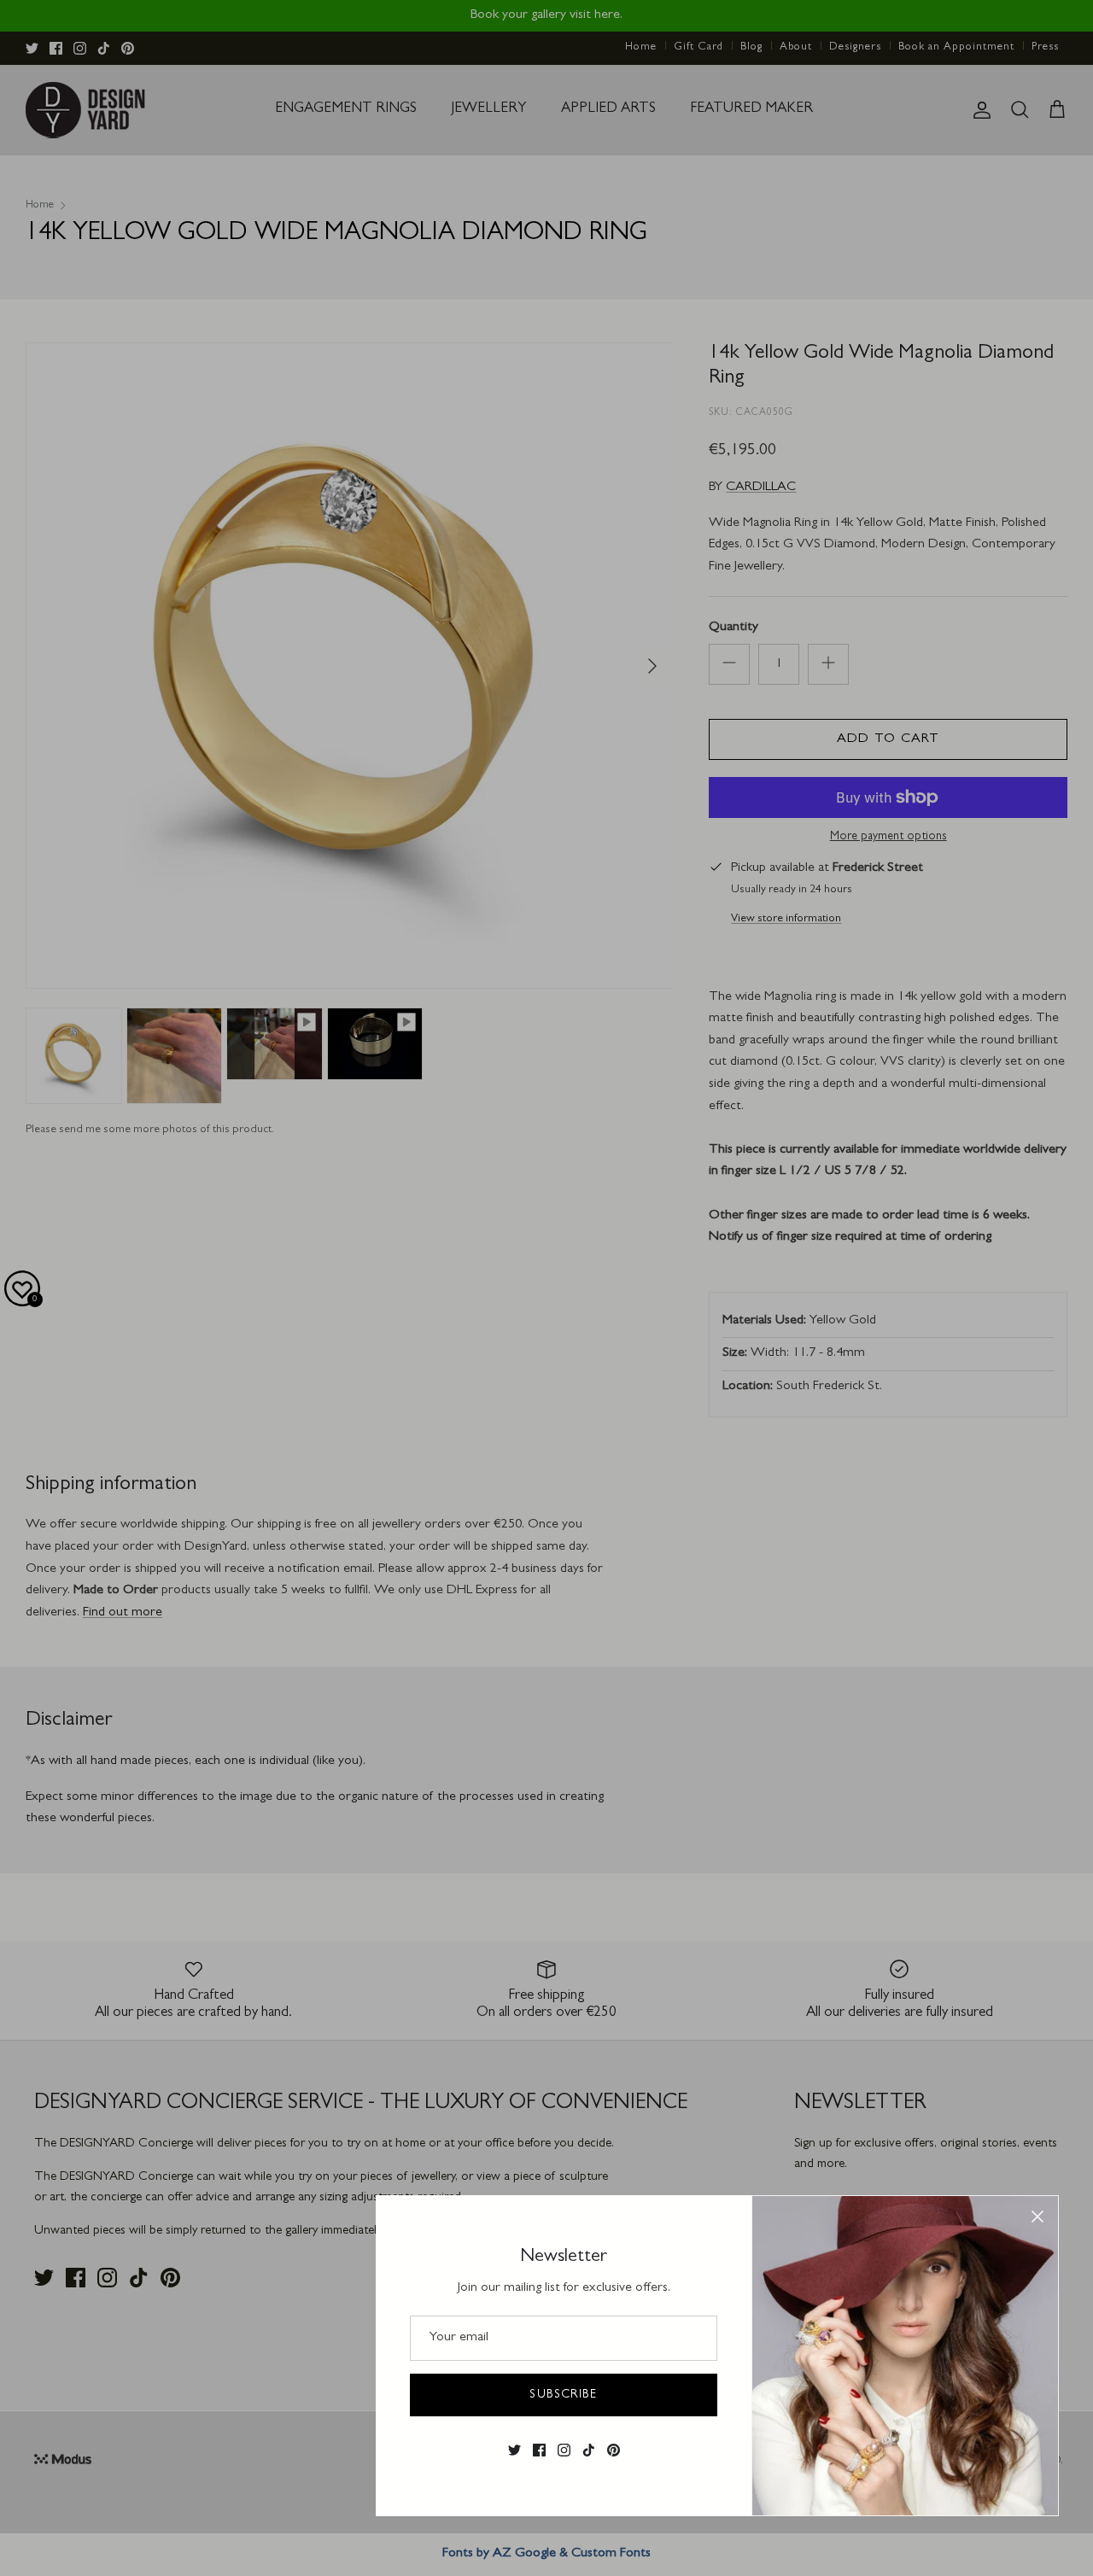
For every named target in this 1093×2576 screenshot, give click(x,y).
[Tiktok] (589, 2450)
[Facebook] (539, 2450)
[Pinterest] (614, 2450)
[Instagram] (564, 2450)
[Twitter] (514, 2450)
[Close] (1037, 2217)
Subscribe (563, 2395)
